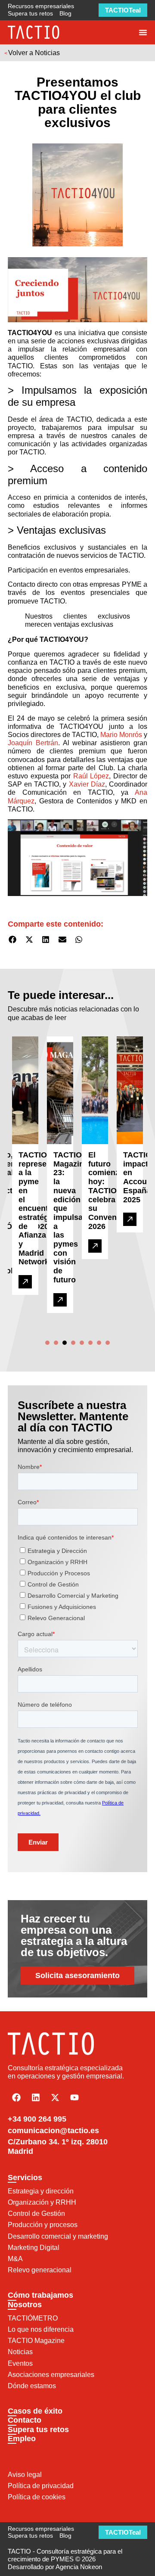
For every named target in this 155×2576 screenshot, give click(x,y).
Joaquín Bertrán (33, 743)
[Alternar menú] (143, 32)
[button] (13, 940)
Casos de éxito (35, 2411)
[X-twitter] (55, 2097)
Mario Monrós (121, 735)
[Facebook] (16, 2097)
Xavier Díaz (87, 784)
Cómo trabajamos (40, 2295)
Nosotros (25, 2305)
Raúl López (91, 776)
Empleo (22, 2439)
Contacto (25, 2420)
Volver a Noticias (34, 53)
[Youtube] (74, 2097)
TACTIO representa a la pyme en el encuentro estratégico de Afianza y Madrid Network (39, 1208)
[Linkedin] (36, 2097)
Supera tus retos (38, 2430)
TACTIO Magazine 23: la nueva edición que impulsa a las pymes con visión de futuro (71, 1217)
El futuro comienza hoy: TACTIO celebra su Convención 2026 (110, 1191)
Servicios (25, 2178)
